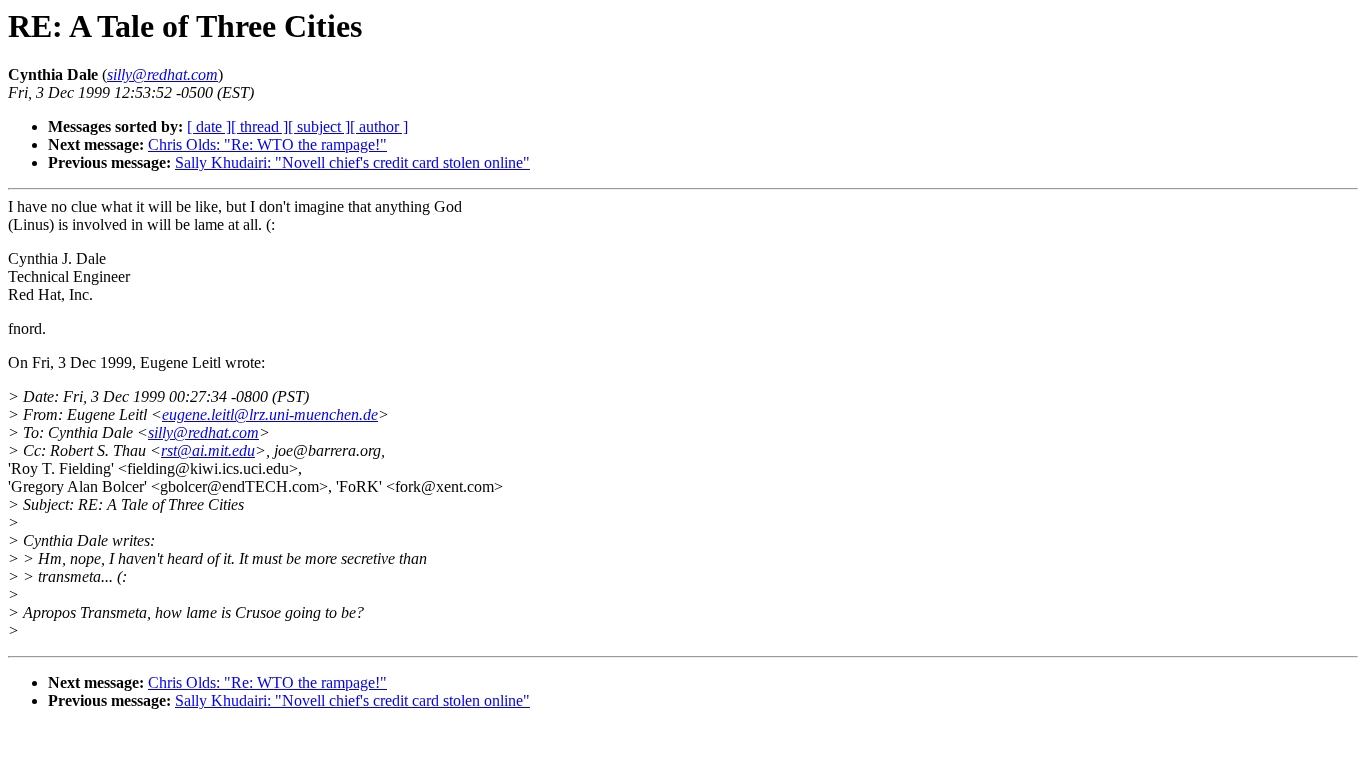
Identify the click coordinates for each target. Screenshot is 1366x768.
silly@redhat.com (203, 432)
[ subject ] (319, 126)
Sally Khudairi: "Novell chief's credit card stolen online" (352, 162)
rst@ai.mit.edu (208, 450)
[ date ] (209, 126)
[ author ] (379, 126)
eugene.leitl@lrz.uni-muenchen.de (270, 414)
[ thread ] (259, 126)
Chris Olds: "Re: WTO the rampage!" (267, 144)
